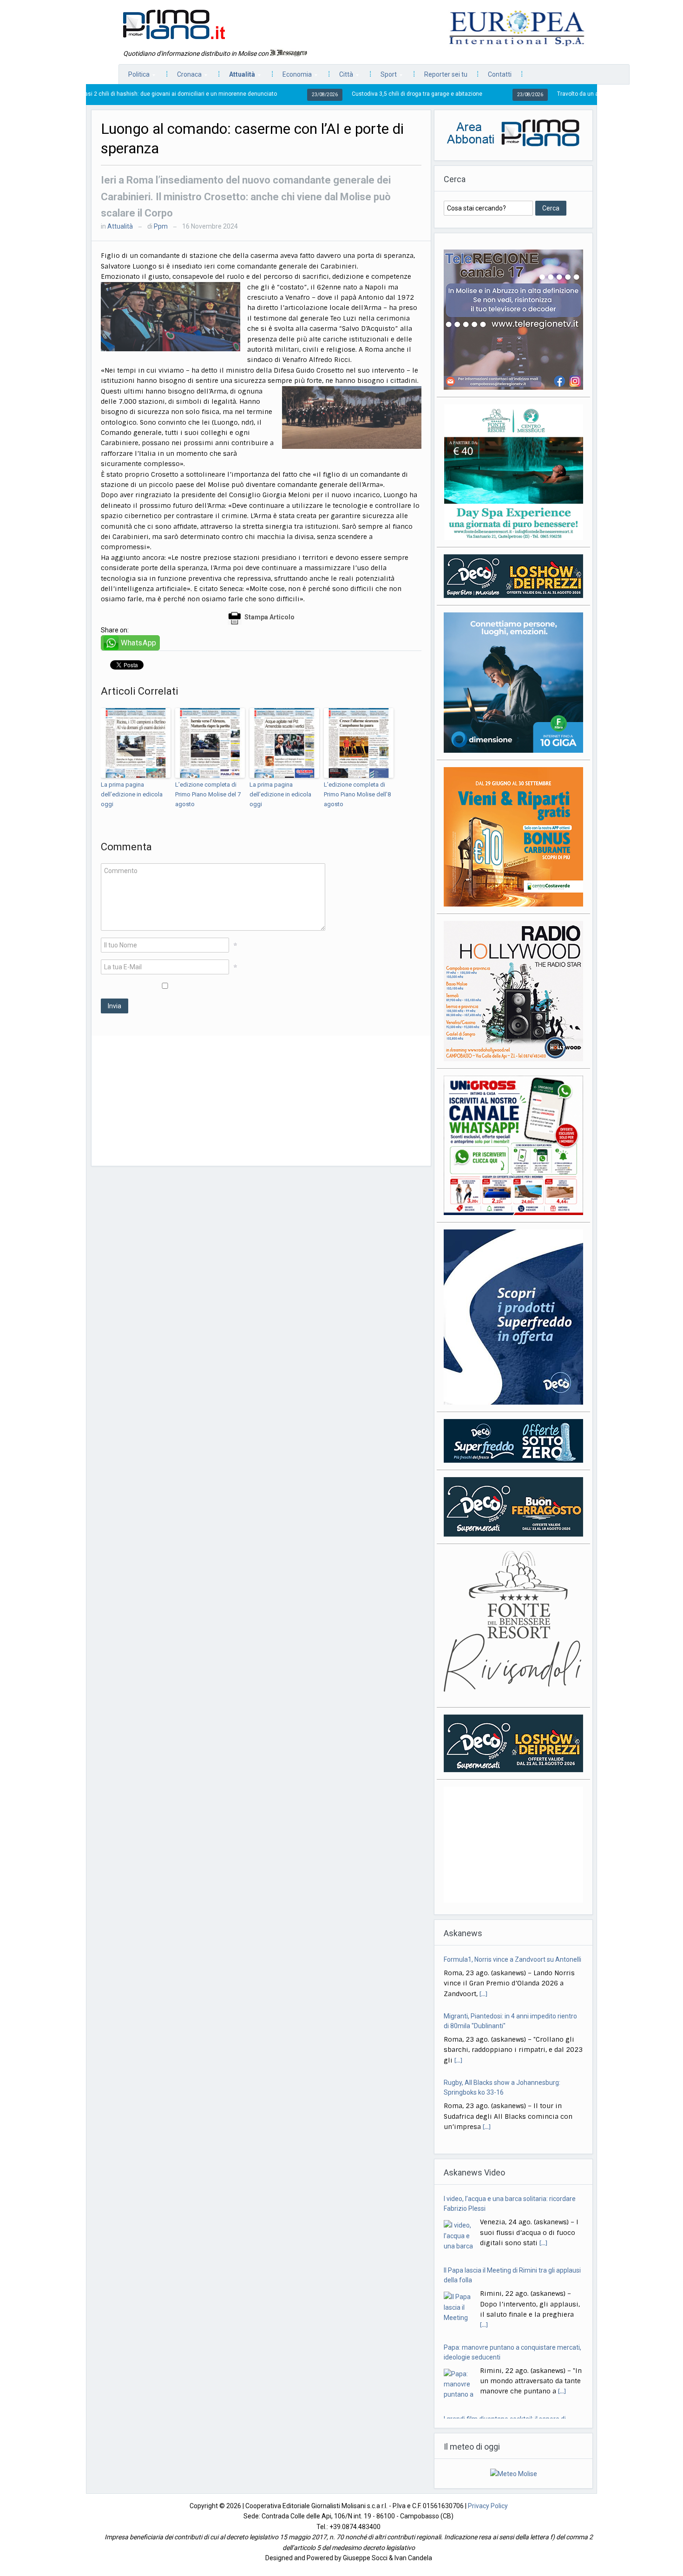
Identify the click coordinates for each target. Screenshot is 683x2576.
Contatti (500, 74)
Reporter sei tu (446, 74)
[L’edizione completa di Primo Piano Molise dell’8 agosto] (359, 743)
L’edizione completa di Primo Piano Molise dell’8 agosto (357, 794)
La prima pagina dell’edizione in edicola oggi (132, 794)
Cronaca (185, 77)
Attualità (237, 77)
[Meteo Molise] (514, 2469)
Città (341, 77)
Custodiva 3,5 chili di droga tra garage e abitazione (308, 94)
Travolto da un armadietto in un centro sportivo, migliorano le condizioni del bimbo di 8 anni (565, 94)
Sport (384, 77)
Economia (292, 77)
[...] (483, 1994)
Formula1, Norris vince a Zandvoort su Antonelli (512, 1959)
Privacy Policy (488, 2502)
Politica (134, 77)
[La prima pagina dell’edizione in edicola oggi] (136, 743)
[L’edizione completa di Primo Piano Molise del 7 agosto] (210, 743)
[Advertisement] (261, 1101)
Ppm (161, 226)
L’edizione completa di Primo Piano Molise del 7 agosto (208, 794)
